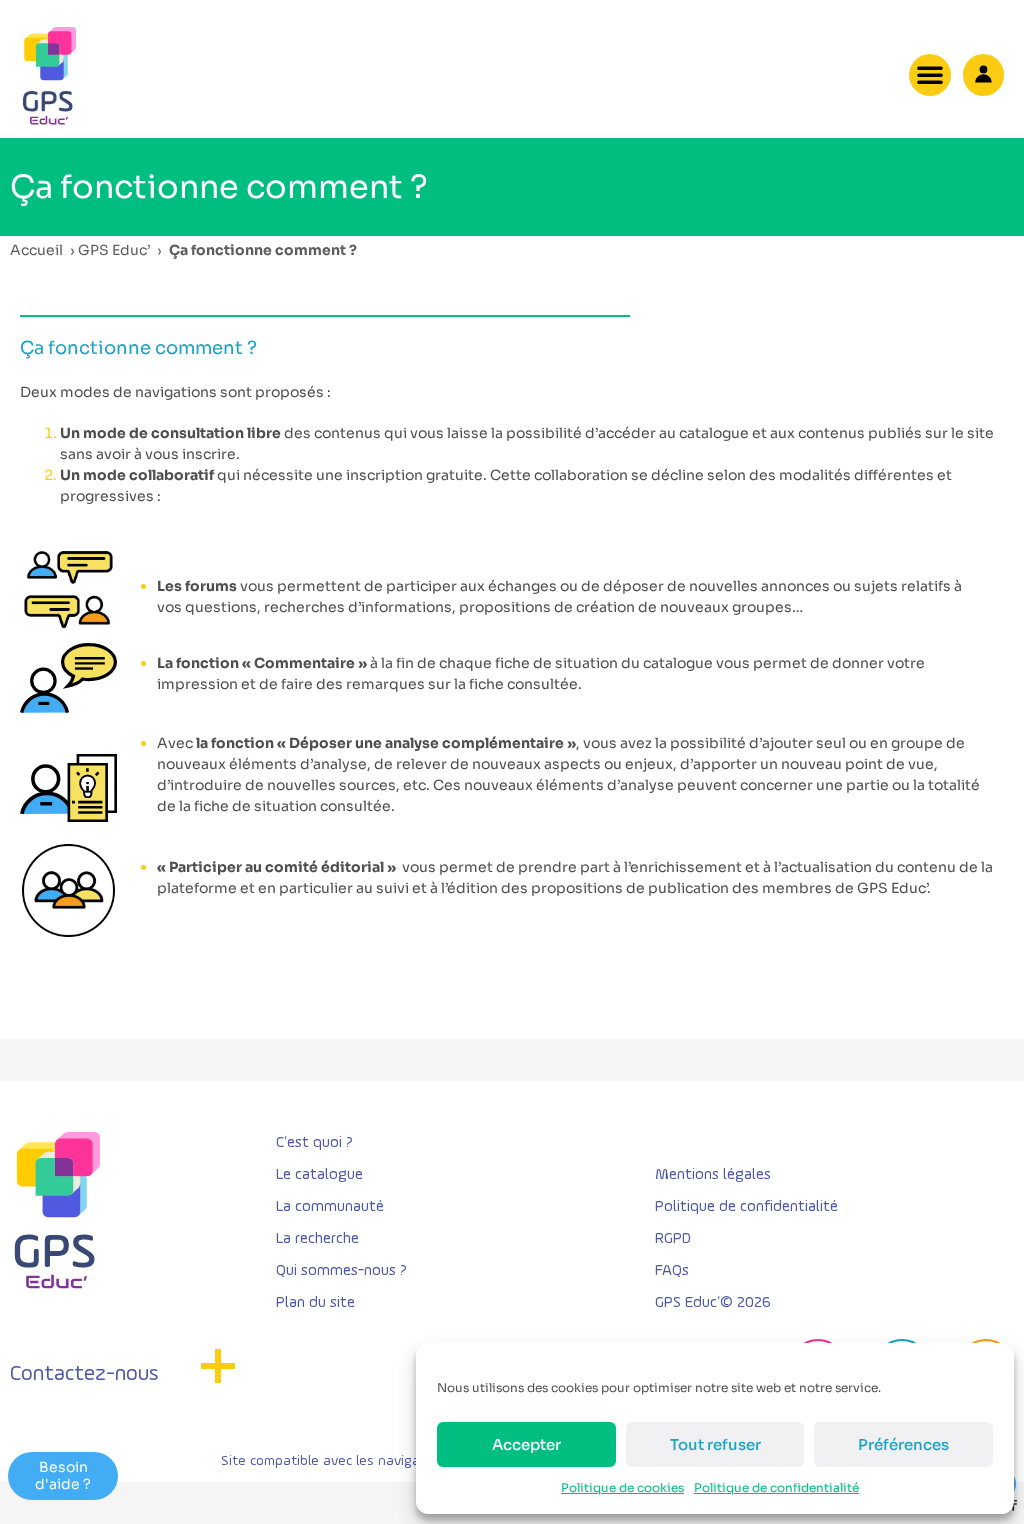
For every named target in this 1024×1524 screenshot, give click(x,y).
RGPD (673, 1239)
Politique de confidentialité (776, 1487)
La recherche (317, 1239)
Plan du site (315, 1303)
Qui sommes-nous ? (341, 1271)
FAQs (672, 1271)
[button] (930, 75)
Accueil (36, 250)
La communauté (330, 1207)
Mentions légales (713, 1175)
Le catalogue (319, 1175)
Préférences (903, 1444)
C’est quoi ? (314, 1143)
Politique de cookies (622, 1487)
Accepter (526, 1444)
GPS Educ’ (114, 250)
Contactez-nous (84, 1374)
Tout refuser (715, 1444)
